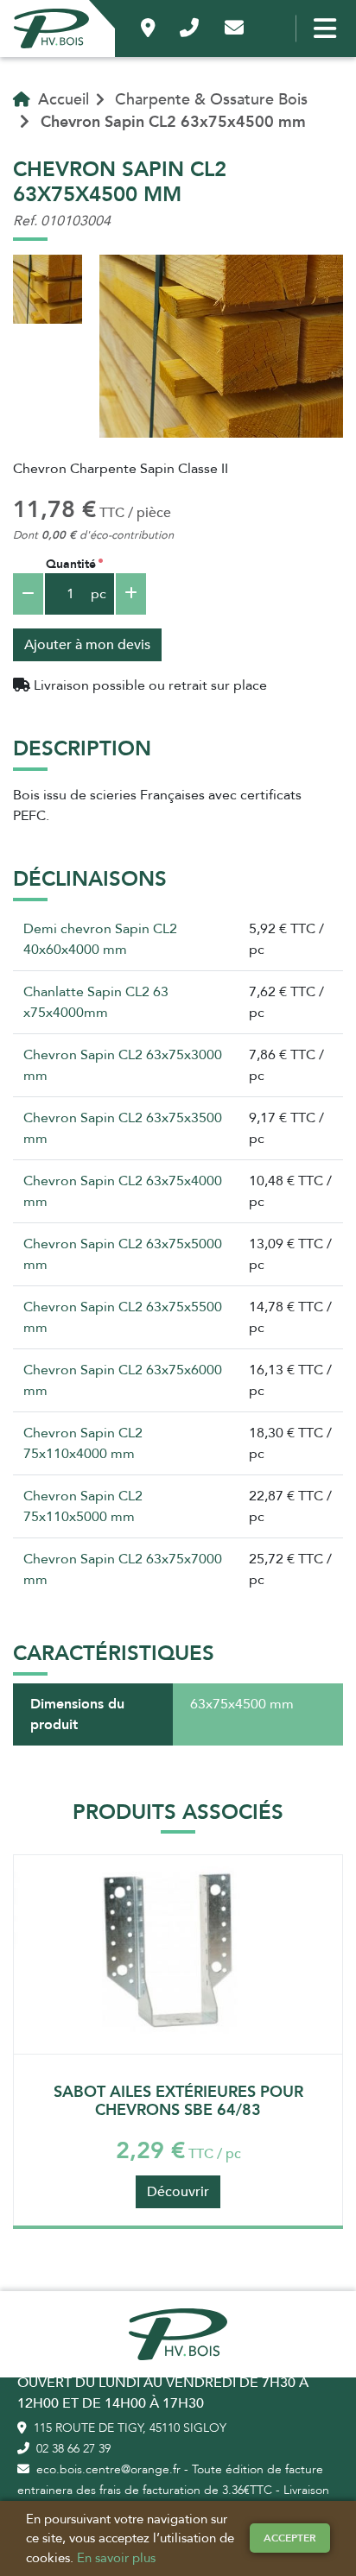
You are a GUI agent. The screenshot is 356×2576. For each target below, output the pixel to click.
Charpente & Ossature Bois (211, 99)
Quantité (71, 564)
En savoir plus (116, 2558)
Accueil (61, 99)
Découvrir (178, 2192)
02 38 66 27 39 (72, 2449)
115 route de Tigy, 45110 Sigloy (128, 2428)
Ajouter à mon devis (87, 645)
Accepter (290, 2538)
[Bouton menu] (321, 28)
